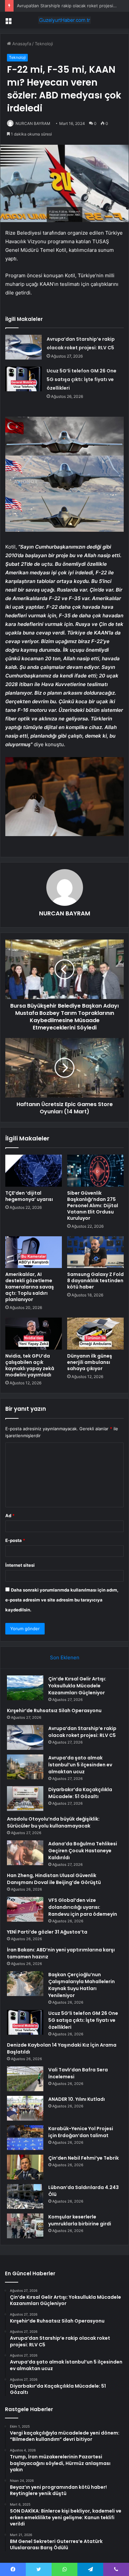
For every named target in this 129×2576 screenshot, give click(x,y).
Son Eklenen (65, 1657)
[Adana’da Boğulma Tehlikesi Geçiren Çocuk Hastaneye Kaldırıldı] (25, 1853)
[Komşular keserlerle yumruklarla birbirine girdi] (25, 2226)
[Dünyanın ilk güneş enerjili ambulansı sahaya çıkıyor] (95, 1333)
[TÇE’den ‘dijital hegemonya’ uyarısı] (34, 1171)
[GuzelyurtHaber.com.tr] (64, 20)
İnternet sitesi (20, 1565)
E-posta (15, 1540)
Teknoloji (44, 44)
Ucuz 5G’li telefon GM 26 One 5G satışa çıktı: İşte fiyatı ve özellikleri (82, 379)
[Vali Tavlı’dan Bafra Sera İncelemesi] (25, 2079)
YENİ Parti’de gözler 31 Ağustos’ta (47, 1932)
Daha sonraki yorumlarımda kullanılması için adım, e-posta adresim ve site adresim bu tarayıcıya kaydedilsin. (62, 1600)
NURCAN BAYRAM (33, 123)
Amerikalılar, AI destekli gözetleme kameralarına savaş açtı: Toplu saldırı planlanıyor (30, 1287)
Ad (10, 1516)
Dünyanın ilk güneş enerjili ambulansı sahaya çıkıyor (90, 1362)
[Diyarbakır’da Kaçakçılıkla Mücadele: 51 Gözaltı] (25, 1799)
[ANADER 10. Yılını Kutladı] (25, 2108)
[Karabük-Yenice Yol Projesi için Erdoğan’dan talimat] (25, 2138)
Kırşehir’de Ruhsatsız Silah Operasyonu (54, 1711)
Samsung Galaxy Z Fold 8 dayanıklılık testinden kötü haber (95, 1281)
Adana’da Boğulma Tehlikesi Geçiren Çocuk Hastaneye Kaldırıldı (83, 1851)
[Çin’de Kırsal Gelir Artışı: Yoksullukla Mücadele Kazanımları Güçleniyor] (25, 1688)
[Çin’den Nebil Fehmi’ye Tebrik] (25, 2167)
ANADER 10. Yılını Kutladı (77, 2099)
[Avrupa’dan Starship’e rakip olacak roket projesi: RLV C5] (23, 347)
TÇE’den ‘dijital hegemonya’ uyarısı (29, 1196)
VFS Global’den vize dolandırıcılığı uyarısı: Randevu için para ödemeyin (83, 1907)
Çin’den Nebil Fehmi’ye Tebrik (84, 2158)
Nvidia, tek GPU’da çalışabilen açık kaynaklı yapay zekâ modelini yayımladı (30, 1365)
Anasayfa (21, 44)
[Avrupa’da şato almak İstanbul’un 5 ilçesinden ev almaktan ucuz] (25, 1767)
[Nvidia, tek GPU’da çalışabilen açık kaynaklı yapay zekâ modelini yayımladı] (34, 1333)
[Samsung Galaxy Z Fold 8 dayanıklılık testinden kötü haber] (95, 1252)
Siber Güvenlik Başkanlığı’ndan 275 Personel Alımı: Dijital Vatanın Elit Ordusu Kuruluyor (93, 1206)
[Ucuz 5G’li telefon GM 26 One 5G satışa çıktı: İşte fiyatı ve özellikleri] (23, 379)
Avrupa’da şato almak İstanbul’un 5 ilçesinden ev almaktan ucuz (80, 1765)
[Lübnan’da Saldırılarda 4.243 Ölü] (25, 2196)
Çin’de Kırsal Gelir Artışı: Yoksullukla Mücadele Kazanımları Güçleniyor (77, 1686)
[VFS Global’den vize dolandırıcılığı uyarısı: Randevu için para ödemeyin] (25, 1909)
